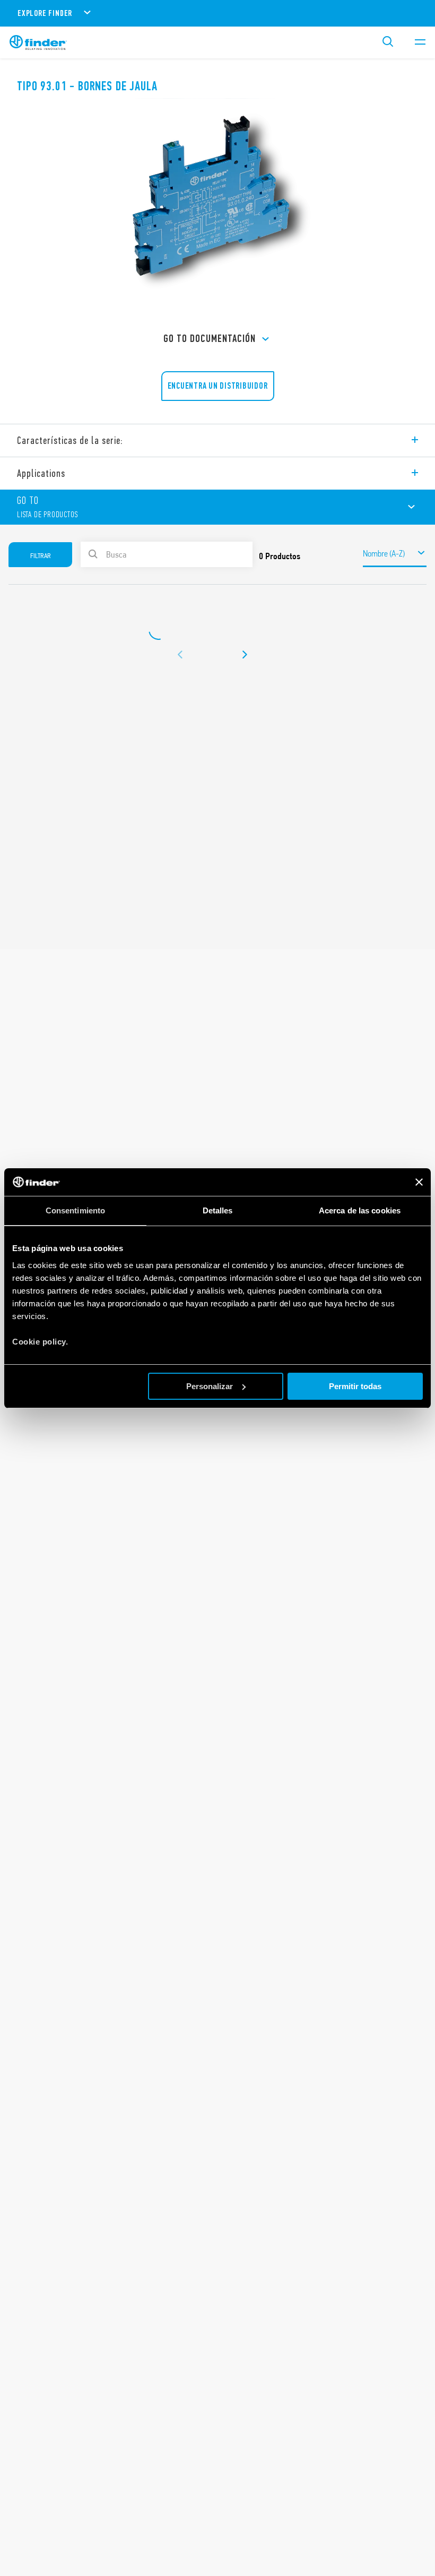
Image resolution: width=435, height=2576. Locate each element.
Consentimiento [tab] (75, 1210)
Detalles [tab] (218, 1210)
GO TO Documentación (210, 339)
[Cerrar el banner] (419, 1182)
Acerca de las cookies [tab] (360, 1210)
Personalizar (210, 1386)
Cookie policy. (40, 1342)
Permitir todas (355, 1386)
